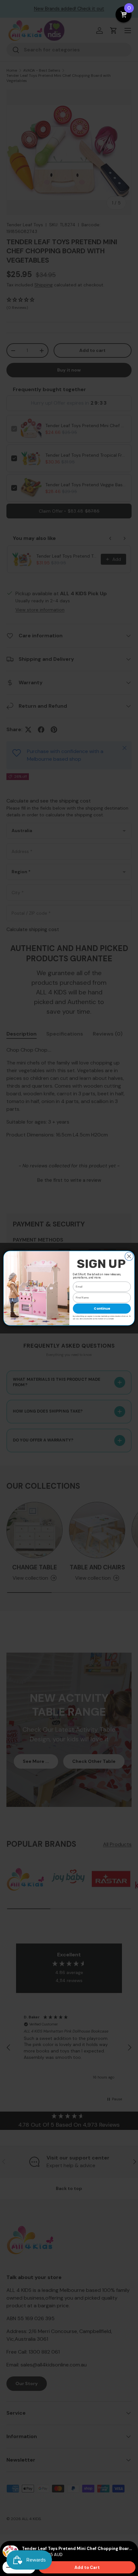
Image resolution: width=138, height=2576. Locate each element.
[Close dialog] (129, 1256)
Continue (102, 1308)
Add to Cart (87, 2567)
